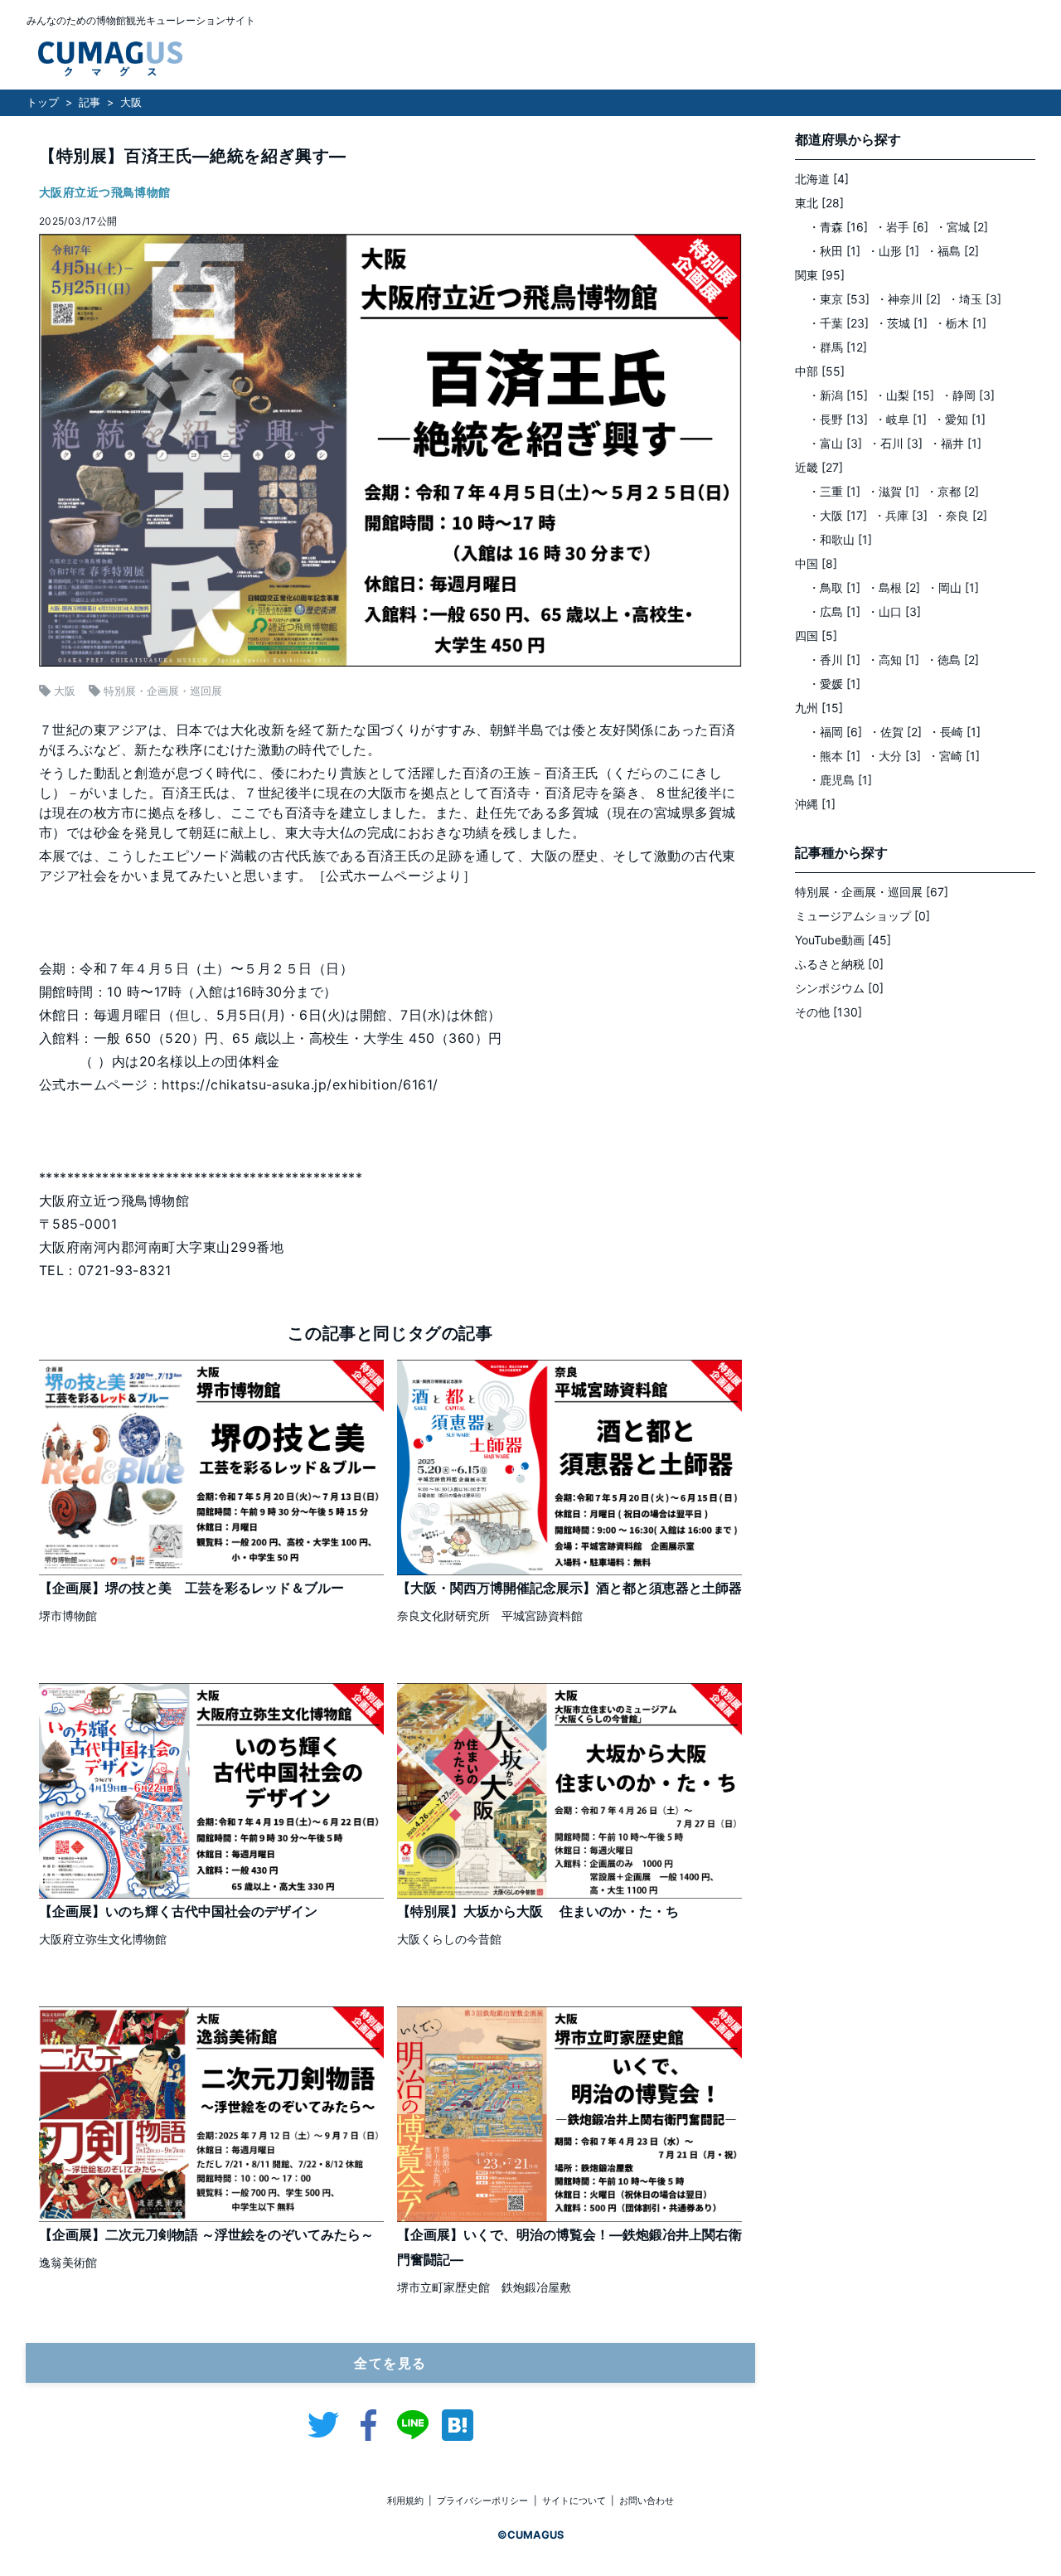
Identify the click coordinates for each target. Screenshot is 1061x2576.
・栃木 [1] (960, 323)
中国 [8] (816, 563)
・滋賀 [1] (893, 491)
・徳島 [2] (952, 660)
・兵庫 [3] (901, 515)
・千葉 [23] (838, 323)
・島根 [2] (894, 587)
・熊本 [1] (834, 756)
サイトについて (574, 2501)
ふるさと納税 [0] (839, 964)
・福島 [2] (952, 251)
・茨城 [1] (901, 323)
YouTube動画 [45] (843, 940)
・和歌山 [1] (840, 539)
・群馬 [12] (838, 347)
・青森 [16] (838, 227)
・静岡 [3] (968, 395)
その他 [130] (828, 1012)
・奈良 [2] (961, 515)
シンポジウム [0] (839, 988)
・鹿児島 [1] (840, 780)
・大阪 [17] (838, 515)
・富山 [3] (835, 443)
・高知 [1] (893, 660)
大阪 (131, 102)
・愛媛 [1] (834, 684)
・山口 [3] (894, 611)
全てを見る (390, 2363)
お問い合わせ (647, 2501)
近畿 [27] (819, 467)
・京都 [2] (952, 491)
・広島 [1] (834, 611)
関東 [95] (820, 275)
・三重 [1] (834, 491)
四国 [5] (816, 636)
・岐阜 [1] (901, 419)
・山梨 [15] (904, 395)
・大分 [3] (894, 756)
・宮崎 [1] (954, 756)
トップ (43, 102)
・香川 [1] (834, 660)
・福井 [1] (955, 443)
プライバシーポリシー (482, 2501)
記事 (90, 102)
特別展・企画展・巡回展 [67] (872, 892)
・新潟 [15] (838, 395)
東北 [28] (819, 203)
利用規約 (405, 2501)
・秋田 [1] (834, 251)
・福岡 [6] (835, 732)
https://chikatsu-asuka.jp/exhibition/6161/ (300, 1084)
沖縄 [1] (815, 804)
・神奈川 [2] (908, 299)
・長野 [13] (838, 419)
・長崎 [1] (954, 732)
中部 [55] (820, 371)
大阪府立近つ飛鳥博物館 (105, 192)
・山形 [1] (893, 251)
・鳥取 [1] (834, 587)
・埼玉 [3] (974, 299)
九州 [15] (819, 708)
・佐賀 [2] (895, 732)
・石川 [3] (896, 443)
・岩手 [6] (901, 227)
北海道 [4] (822, 179)
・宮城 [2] (962, 227)
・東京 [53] (839, 299)
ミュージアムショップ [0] (862, 916)
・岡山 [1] (953, 587)
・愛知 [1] (959, 419)
